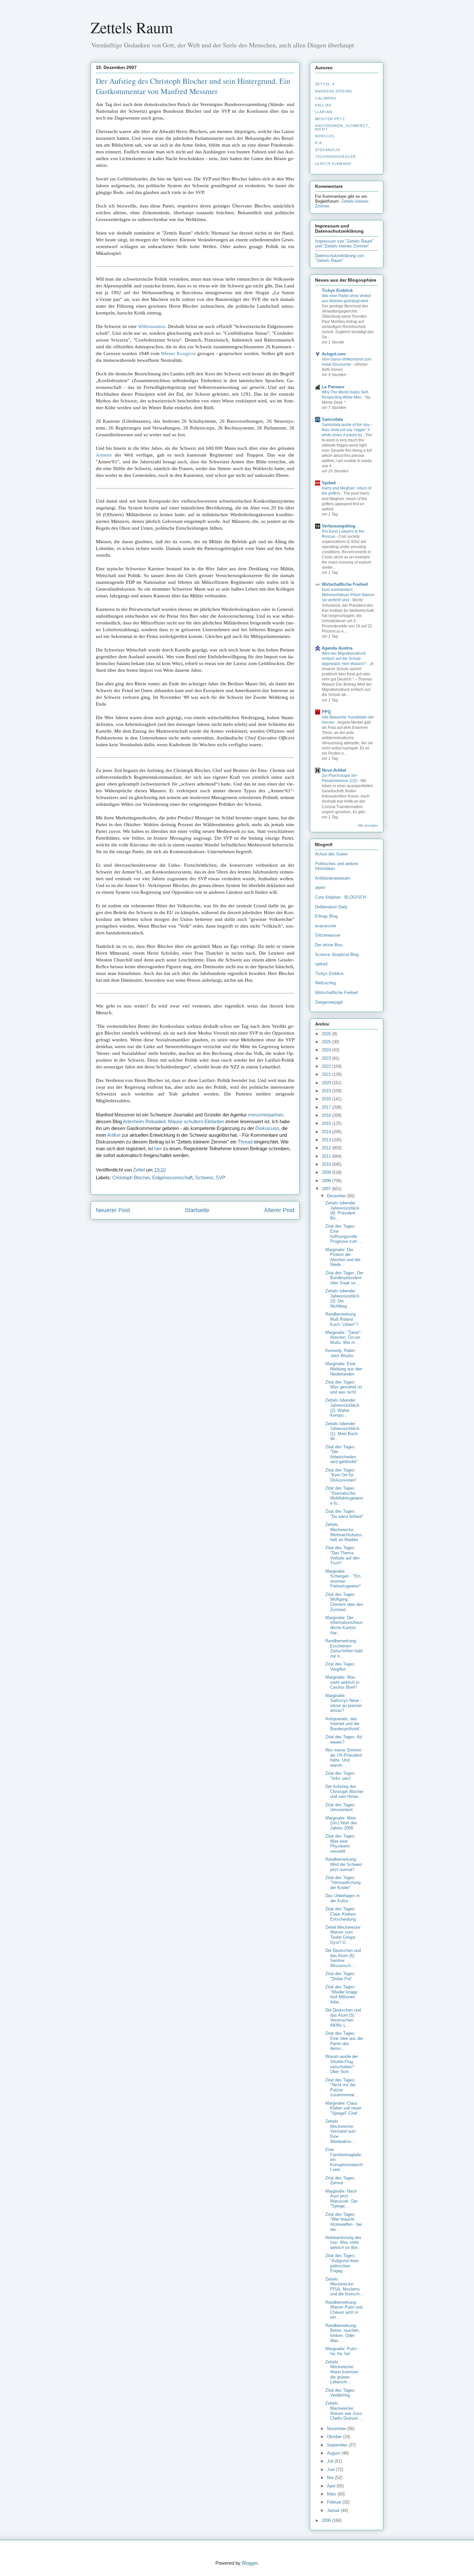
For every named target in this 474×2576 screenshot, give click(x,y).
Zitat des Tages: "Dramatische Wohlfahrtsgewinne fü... (344, 1496)
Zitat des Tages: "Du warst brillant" (344, 1514)
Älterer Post (279, 1210)
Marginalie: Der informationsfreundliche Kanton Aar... (344, 1625)
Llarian (324, 112)
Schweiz (204, 1177)
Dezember (337, 1196)
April (332, 2486)
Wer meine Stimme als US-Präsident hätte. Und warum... (344, 1758)
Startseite (197, 1210)
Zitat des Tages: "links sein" (341, 1776)
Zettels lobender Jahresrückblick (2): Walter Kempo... (342, 1408)
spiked (321, 964)
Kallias (323, 105)
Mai (331, 2478)
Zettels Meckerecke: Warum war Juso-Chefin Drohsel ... (344, 2411)
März (332, 2494)
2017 (327, 1107)
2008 (327, 1181)
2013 (327, 1140)
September (338, 2445)
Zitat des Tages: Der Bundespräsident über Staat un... (344, 1278)
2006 (327, 2520)
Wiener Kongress (178, 353)
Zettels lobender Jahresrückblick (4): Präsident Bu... (342, 1211)
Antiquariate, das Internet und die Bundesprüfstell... (344, 1724)
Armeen (104, 455)
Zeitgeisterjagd (329, 1002)
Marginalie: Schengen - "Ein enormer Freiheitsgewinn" (343, 1579)
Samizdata (332, 419)
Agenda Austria (337, 648)
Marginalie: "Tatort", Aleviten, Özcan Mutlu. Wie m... (344, 1337)
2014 (327, 1132)
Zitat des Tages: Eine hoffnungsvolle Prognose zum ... (344, 1234)
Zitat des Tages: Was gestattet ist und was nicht (344, 1387)
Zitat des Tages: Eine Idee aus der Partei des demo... (344, 2041)
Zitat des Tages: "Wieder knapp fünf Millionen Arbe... (341, 1994)
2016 (327, 1115)
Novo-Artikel (334, 770)
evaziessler (326, 926)
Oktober (335, 2437)
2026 (327, 1034)
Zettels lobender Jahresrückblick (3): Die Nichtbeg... (342, 1298)
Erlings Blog (326, 916)
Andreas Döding (334, 91)
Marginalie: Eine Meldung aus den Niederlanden (344, 1369)
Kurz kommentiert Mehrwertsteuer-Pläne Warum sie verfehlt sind (348, 595)
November (337, 2429)
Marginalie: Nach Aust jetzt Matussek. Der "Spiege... (341, 2199)
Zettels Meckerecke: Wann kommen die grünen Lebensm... (342, 2372)
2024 (327, 1050)
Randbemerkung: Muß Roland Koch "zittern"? (342, 1319)
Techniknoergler (336, 157)
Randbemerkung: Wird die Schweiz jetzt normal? (344, 1864)
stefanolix (328, 150)
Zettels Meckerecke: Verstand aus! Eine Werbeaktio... (341, 2131)
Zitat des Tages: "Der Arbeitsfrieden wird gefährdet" (342, 1454)
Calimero (326, 98)
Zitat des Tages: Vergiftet (341, 1667)
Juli (331, 2461)
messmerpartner (265, 1115)
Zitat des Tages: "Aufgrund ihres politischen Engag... (342, 2263)
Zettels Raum (132, 27)
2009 (327, 1172)
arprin (320, 888)
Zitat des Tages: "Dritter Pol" (341, 1976)
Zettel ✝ (325, 84)
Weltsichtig (325, 983)
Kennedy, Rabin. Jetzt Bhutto (341, 1353)
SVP (221, 1177)
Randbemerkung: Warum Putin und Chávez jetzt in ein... (344, 2310)
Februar (335, 2502)
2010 (327, 1164)
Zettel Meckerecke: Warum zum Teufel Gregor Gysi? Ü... (343, 1935)
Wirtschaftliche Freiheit (345, 584)
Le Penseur (333, 387)
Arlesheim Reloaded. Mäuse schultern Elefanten (173, 1121)
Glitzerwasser (328, 935)
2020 (327, 1083)
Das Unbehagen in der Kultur (342, 1898)
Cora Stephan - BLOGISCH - (342, 897)
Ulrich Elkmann (333, 164)
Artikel (114, 1135)
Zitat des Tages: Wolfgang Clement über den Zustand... (344, 1602)
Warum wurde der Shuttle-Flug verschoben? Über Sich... (342, 2064)
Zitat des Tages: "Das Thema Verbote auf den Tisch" (342, 1555)
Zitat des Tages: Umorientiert (341, 1807)
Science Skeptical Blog (337, 955)
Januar (334, 2510)
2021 (327, 1074)
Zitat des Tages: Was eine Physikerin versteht (341, 1844)
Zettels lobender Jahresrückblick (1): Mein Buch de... (342, 1431)
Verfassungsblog (339, 526)
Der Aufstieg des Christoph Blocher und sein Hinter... (344, 1791)
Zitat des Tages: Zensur (341, 2180)
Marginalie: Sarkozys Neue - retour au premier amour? (344, 1703)
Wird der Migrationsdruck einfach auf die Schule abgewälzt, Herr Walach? (344, 659)
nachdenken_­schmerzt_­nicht (343, 127)
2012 (327, 1148)
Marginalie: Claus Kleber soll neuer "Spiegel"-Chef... (343, 2108)
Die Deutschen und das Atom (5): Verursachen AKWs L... (343, 2018)
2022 (327, 1066)
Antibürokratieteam (333, 878)
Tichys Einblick (337, 290)
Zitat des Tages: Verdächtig (341, 2393)
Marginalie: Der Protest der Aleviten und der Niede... (343, 1257)
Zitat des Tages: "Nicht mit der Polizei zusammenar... (342, 2088)
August (334, 2453)
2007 (327, 1189)
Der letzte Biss (329, 945)
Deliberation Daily (331, 907)
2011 (327, 1156)
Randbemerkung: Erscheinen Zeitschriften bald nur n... (344, 1648)
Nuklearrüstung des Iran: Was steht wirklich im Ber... (343, 2243)
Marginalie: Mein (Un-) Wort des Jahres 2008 (341, 1823)
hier (158, 1148)
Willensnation (152, 326)
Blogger (250, 2563)
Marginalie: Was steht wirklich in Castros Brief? (342, 1682)
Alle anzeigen (368, 825)
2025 (327, 1042)
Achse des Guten (331, 854)
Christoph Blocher (131, 1177)
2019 (327, 1091)
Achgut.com (334, 354)
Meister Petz (330, 119)
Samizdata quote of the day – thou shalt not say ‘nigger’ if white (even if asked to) (347, 430)
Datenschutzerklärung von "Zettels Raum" (339, 258)
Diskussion (267, 1128)
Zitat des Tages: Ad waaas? (344, 1739)
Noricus (325, 136)
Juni (331, 2470)
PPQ (326, 712)
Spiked (329, 483)
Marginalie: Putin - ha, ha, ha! (342, 2351)
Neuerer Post (113, 1210)
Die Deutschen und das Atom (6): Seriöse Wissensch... (343, 1958)
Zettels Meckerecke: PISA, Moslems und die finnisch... (344, 2287)
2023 (327, 1058)
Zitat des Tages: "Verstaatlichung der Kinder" (343, 1883)
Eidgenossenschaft (172, 1177)
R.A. (319, 143)
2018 (327, 1099)
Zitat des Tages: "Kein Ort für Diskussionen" (341, 1475)
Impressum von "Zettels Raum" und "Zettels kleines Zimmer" (344, 244)
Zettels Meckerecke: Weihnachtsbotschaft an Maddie (344, 1532)
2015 (327, 1123)
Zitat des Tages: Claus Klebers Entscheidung (341, 1914)
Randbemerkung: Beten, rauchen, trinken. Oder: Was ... (343, 2333)
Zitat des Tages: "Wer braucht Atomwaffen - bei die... (344, 2222)
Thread (245, 1142)
